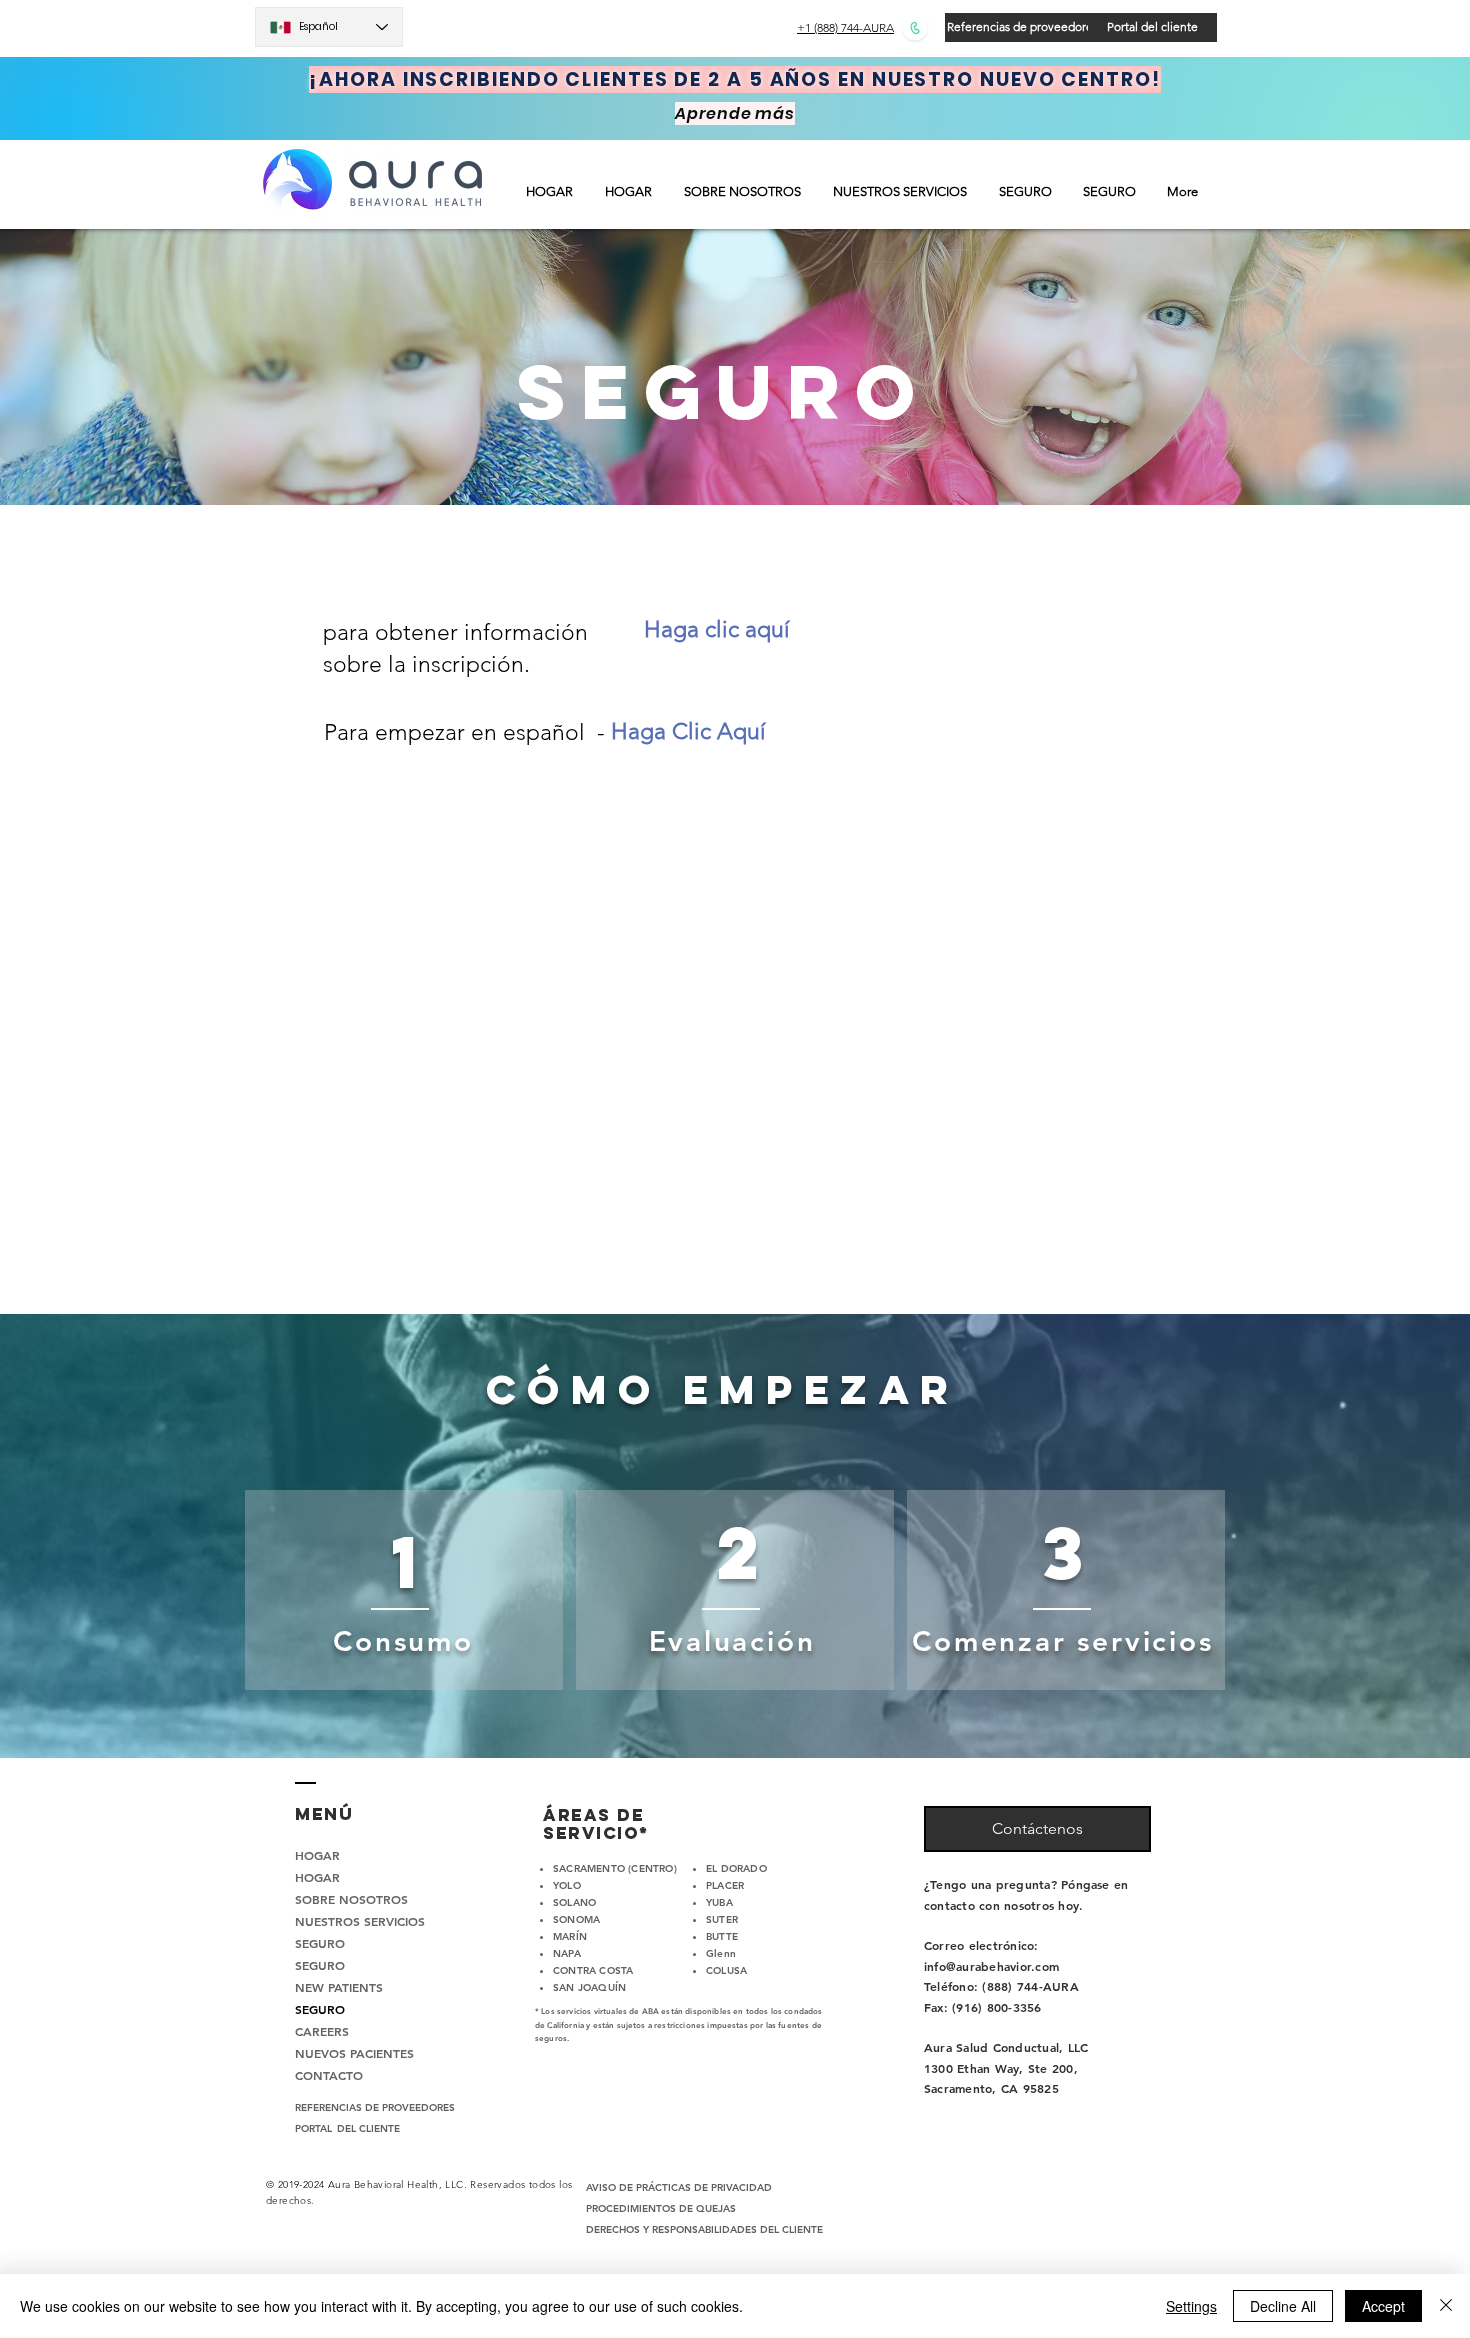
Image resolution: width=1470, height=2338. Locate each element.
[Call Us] (915, 27)
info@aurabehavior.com (991, 1966)
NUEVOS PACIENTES (348, 2053)
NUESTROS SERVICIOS (348, 1921)
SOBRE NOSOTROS (348, 1899)
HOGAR (317, 1855)
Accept (1383, 2306)
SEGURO (320, 1943)
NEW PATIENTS (339, 1987)
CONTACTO (329, 2075)
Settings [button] (1191, 2306)
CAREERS (322, 2031)
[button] (901, 191)
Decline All (1283, 2306)
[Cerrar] (1446, 2306)
